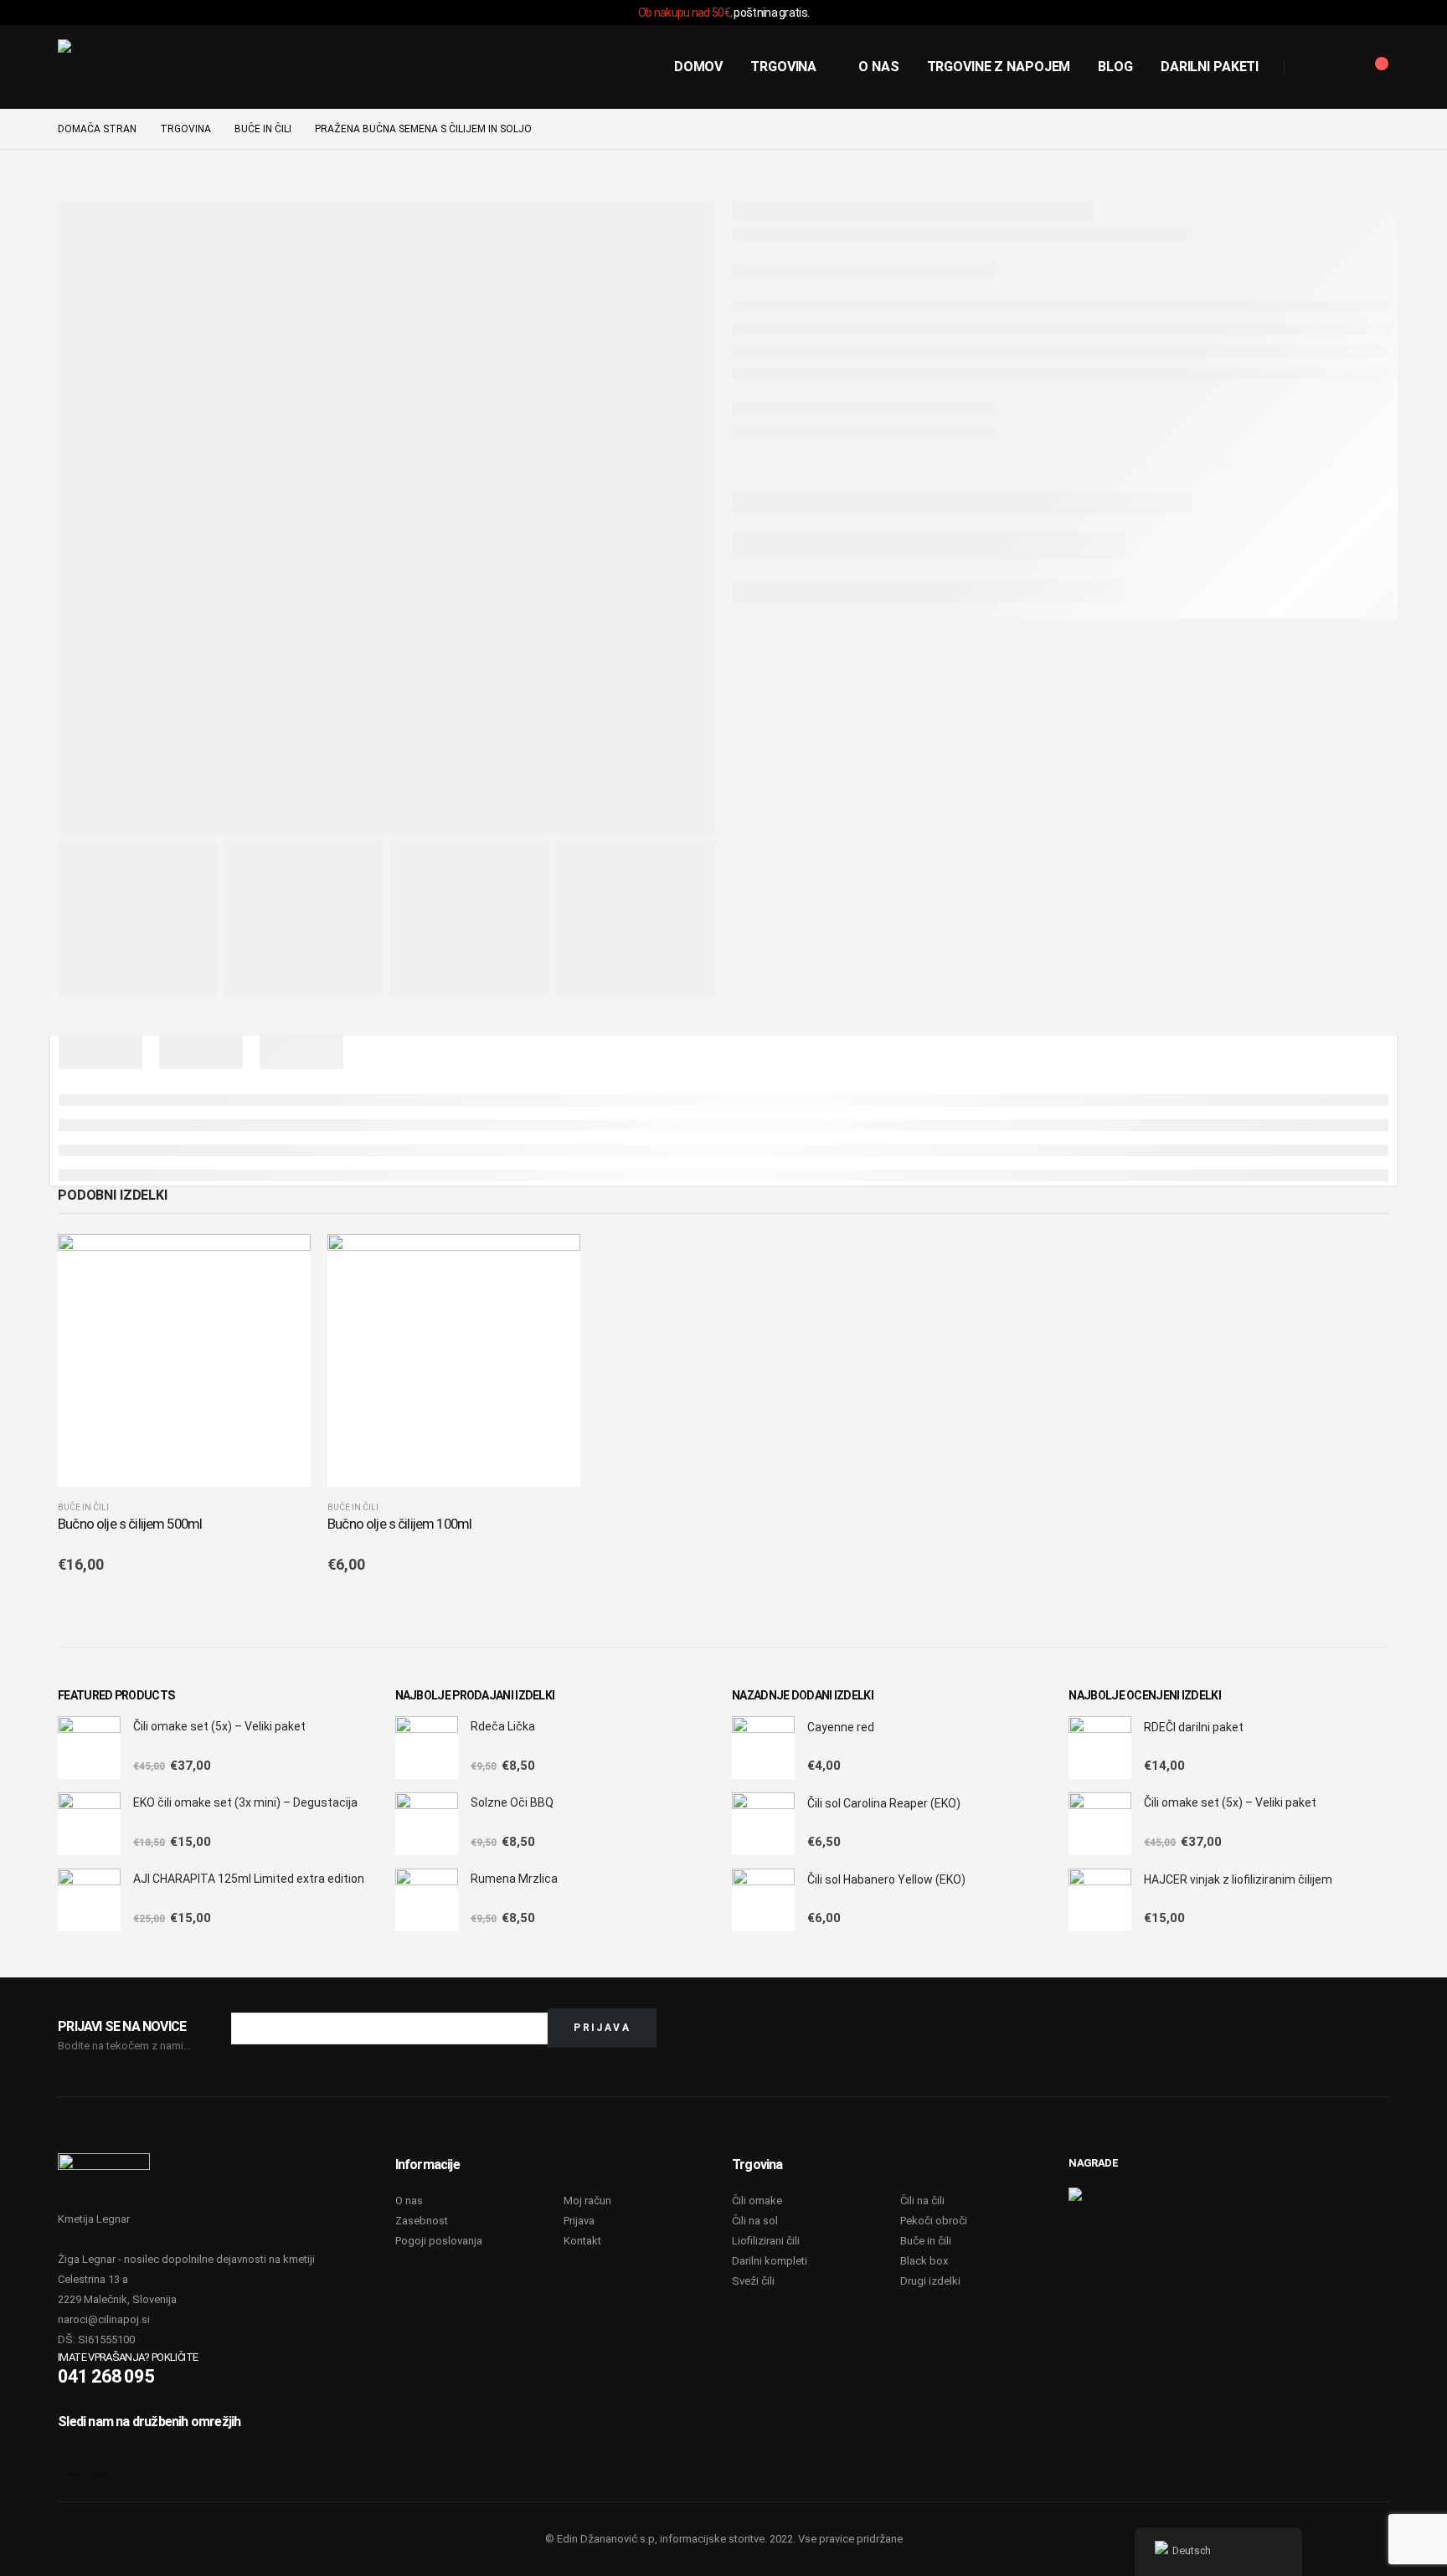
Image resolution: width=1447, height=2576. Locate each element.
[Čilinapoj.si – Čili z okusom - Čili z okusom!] (121, 67)
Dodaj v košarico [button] (283, 1262)
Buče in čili (83, 1507)
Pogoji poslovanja (439, 2241)
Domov (698, 67)
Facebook (72, 2462)
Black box (924, 2261)
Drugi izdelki (930, 2281)
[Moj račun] (1337, 67)
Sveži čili (753, 2281)
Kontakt (582, 2241)
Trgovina (783, 67)
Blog (1115, 67)
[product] (184, 1360)
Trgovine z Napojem (999, 67)
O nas (878, 67)
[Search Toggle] (1304, 68)
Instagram (103, 2462)
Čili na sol (755, 2221)
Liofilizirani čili (766, 2241)
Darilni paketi (1210, 67)
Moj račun (587, 2201)
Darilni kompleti (770, 2261)
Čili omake (757, 2201)
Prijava (579, 2221)
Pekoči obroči (934, 2221)
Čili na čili (922, 2201)
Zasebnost (422, 2221)
